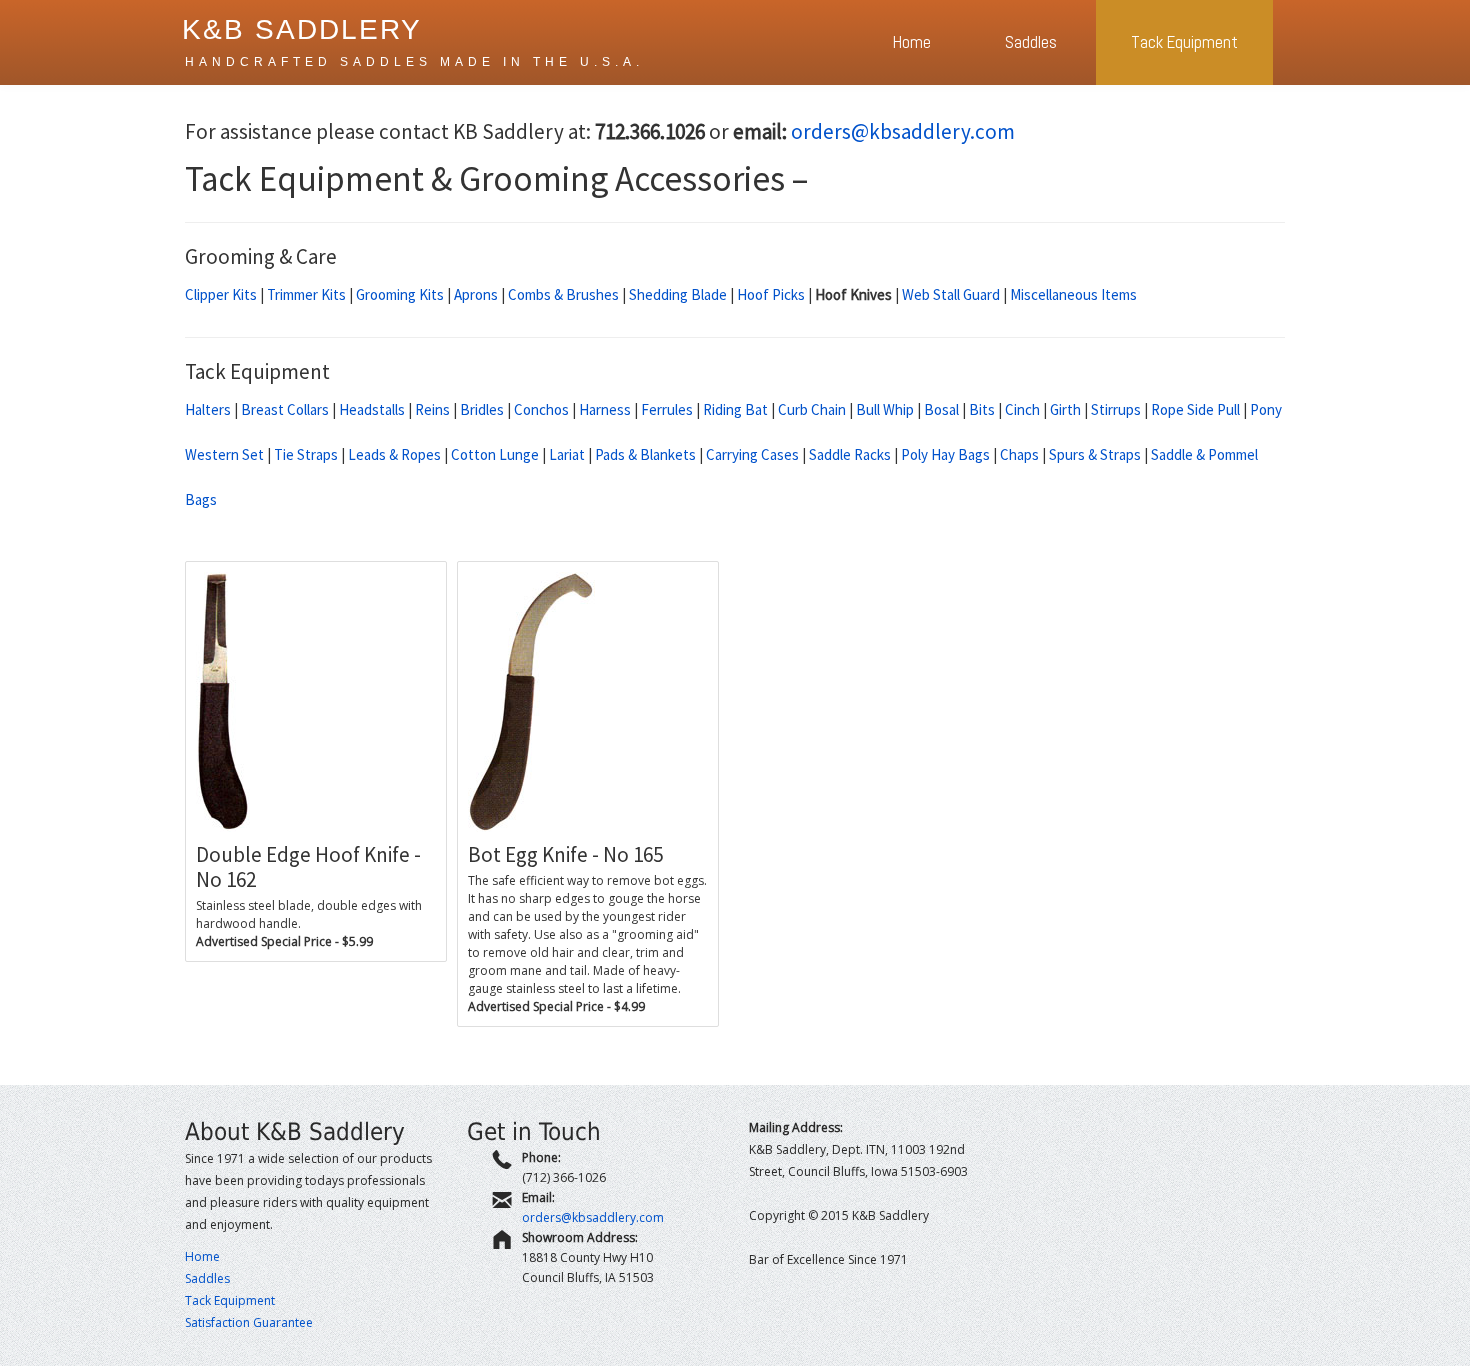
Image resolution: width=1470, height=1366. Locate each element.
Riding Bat (735, 409)
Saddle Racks (850, 454)
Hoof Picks (771, 294)
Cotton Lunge (495, 454)
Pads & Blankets (645, 454)
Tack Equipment (1184, 42)
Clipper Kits (221, 294)
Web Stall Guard (951, 294)
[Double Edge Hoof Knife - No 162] (316, 702)
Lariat (567, 454)
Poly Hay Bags (945, 454)
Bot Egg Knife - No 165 (565, 854)
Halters (208, 409)
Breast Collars (285, 409)
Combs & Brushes (563, 294)
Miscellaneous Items (1073, 294)
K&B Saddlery (302, 29)
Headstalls (372, 409)
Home (912, 42)
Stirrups (1116, 409)
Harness (605, 409)
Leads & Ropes (394, 454)
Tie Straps (306, 454)
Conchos (541, 409)
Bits (982, 409)
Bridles (482, 409)
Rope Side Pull (1195, 409)
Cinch (1022, 409)
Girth (1065, 409)
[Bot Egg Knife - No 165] (588, 702)
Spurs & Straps (1095, 454)
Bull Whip (885, 409)
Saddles (1031, 42)
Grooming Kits (400, 294)
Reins (432, 409)
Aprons (476, 294)
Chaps (1019, 454)
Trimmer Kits (306, 294)
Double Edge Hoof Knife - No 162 (308, 867)
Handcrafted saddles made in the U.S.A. (414, 62)
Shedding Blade (678, 294)
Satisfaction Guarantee (249, 1322)
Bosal (941, 409)
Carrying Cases (752, 454)
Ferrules (667, 409)
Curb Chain (812, 409)
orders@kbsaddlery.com (903, 131)
